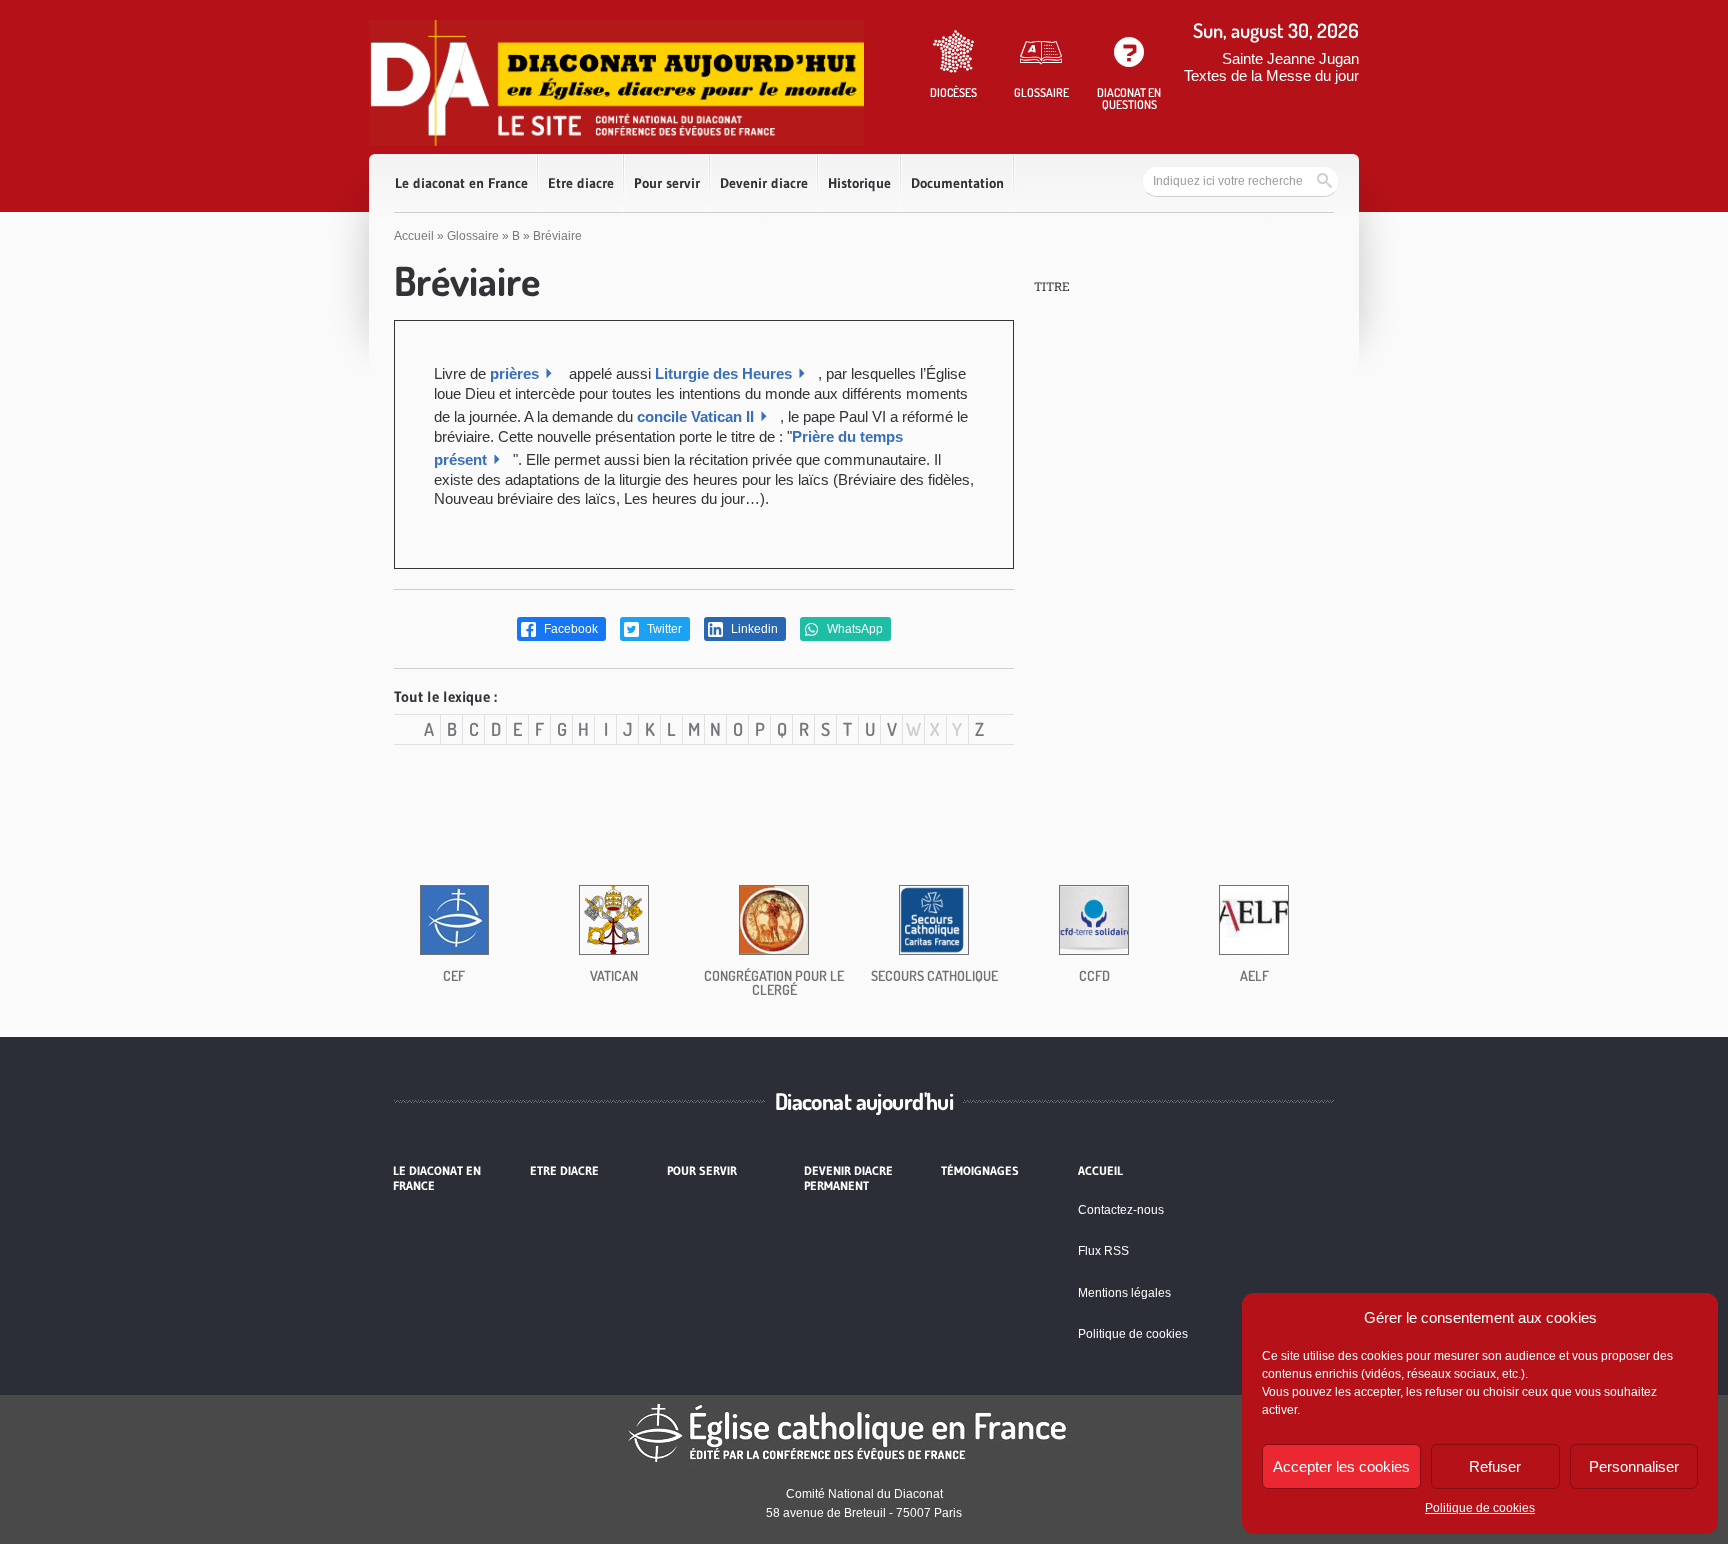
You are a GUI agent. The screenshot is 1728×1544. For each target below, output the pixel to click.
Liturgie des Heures (723, 373)
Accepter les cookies (1341, 1466)
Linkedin (753, 629)
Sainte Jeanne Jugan (1290, 58)
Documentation (957, 183)
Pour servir (667, 183)
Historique (859, 183)
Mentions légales (1124, 1293)
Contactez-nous (1121, 1210)
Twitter (663, 629)
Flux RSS (1103, 1251)
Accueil (414, 236)
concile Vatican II (695, 416)
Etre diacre (581, 183)
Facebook (569, 629)
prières (514, 373)
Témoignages (980, 1171)
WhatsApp (853, 629)
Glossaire (473, 236)
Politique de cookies (1480, 1508)
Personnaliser (1634, 1466)
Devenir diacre (764, 183)
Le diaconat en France (461, 183)
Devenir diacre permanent (848, 1178)
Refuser (1495, 1466)
